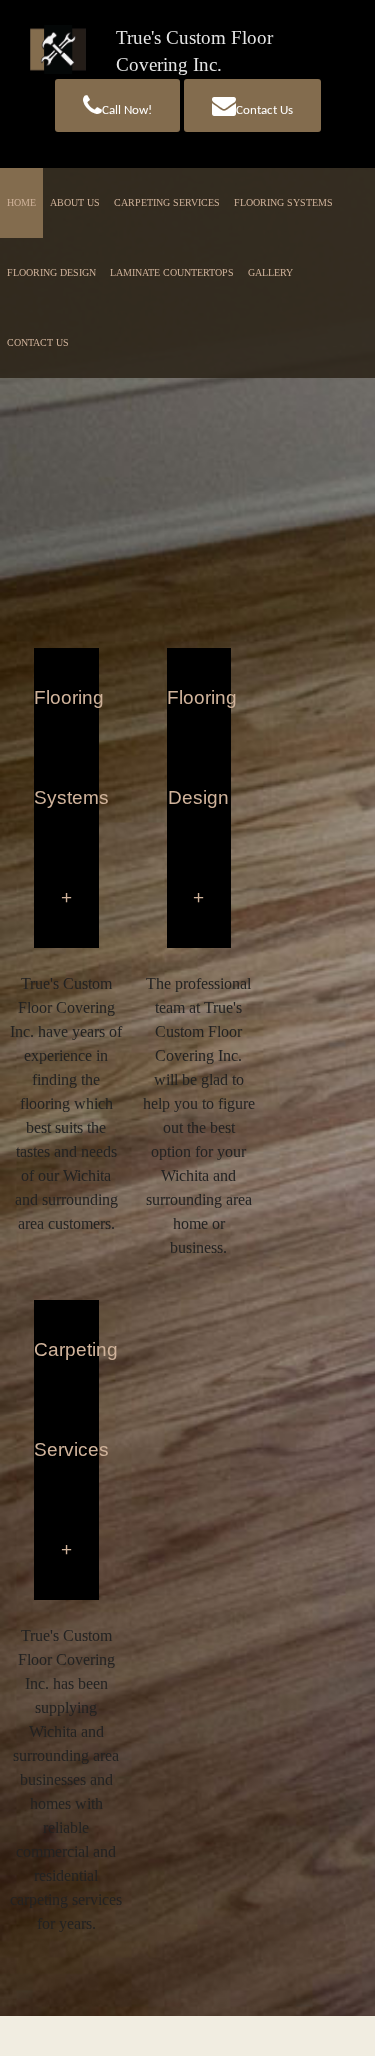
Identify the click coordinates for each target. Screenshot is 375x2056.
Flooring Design (51, 272)
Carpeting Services (167, 202)
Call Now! (127, 110)
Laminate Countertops (172, 272)
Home (21, 202)
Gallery (270, 272)
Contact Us (264, 110)
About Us (75, 202)
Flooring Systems (283, 202)
